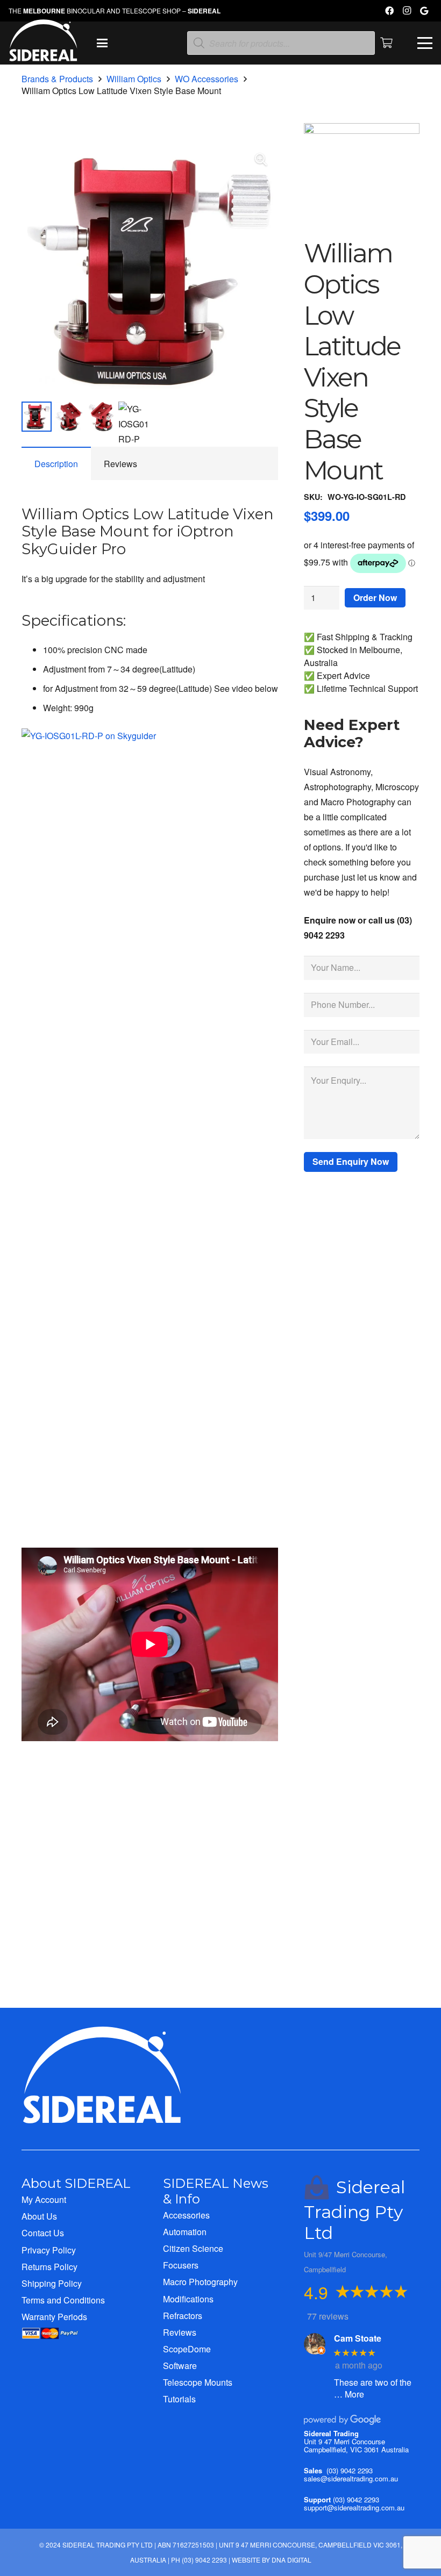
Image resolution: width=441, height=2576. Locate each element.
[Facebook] (389, 11)
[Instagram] (407, 11)
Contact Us (43, 2233)
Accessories (186, 2215)
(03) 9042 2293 (350, 2470)
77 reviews (328, 2316)
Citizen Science (193, 2248)
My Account (44, 2199)
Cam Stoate (358, 2338)
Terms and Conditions (63, 2300)
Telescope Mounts (198, 2382)
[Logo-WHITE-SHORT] (43, 46)
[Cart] (387, 43)
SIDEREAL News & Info (216, 2191)
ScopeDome (187, 2349)
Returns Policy (49, 2267)
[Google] (424, 11)
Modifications (188, 2299)
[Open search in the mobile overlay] (281, 43)
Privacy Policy (49, 2250)
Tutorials (179, 2399)
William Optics (134, 79)
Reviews (180, 2332)
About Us (39, 2216)
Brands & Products (57, 79)
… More (349, 2394)
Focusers (181, 2265)
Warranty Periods (54, 2317)
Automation (185, 2232)
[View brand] (362, 130)
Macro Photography (200, 2282)
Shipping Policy (52, 2283)
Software (180, 2366)
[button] (103, 43)
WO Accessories (207, 79)
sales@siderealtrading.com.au (351, 2478)
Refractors (183, 2316)
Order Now (375, 598)
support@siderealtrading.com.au (354, 2507)
